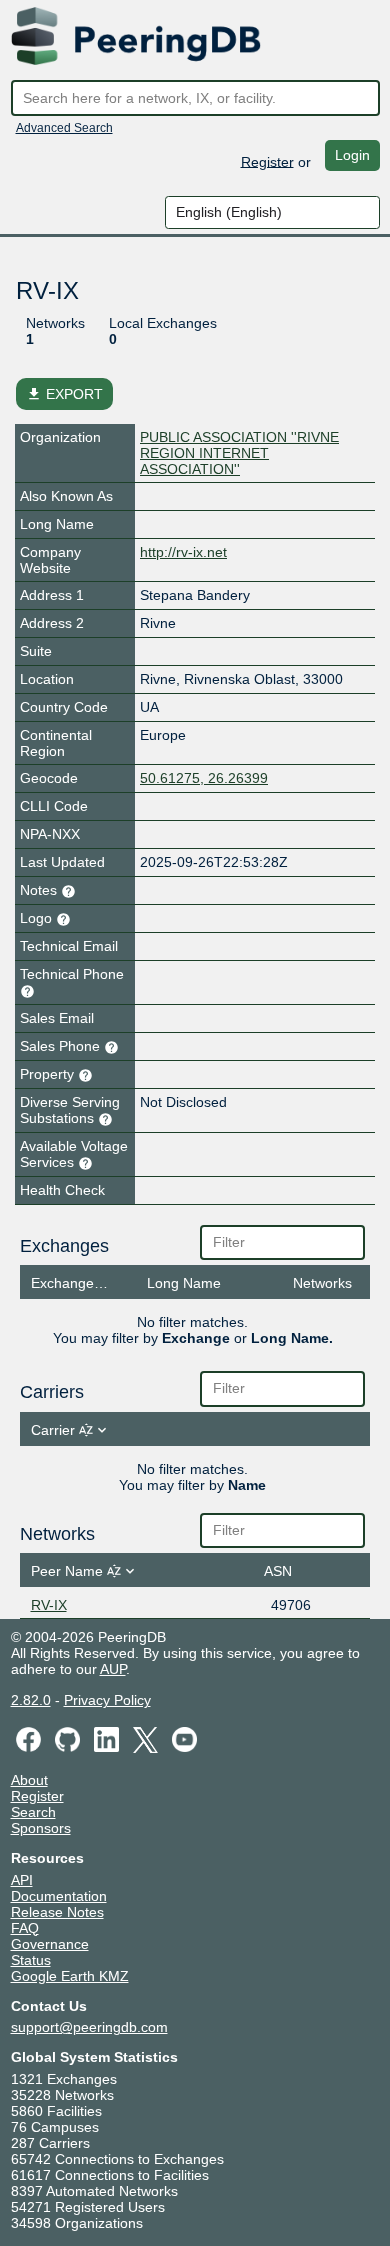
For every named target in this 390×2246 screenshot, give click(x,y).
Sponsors (41, 1828)
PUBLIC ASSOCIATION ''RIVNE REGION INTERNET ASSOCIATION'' (239, 453)
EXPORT (64, 394)
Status (31, 1960)
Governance (50, 1944)
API (22, 1880)
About (29, 1780)
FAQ (25, 1928)
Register (267, 161)
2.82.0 (31, 1700)
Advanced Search (64, 128)
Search (33, 1812)
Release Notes (57, 1912)
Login (352, 155)
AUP (113, 1669)
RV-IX (49, 1605)
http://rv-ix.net (183, 552)
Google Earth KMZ (70, 1976)
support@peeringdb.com (89, 2027)
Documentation (59, 1896)
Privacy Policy (107, 1700)
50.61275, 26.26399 (204, 778)
